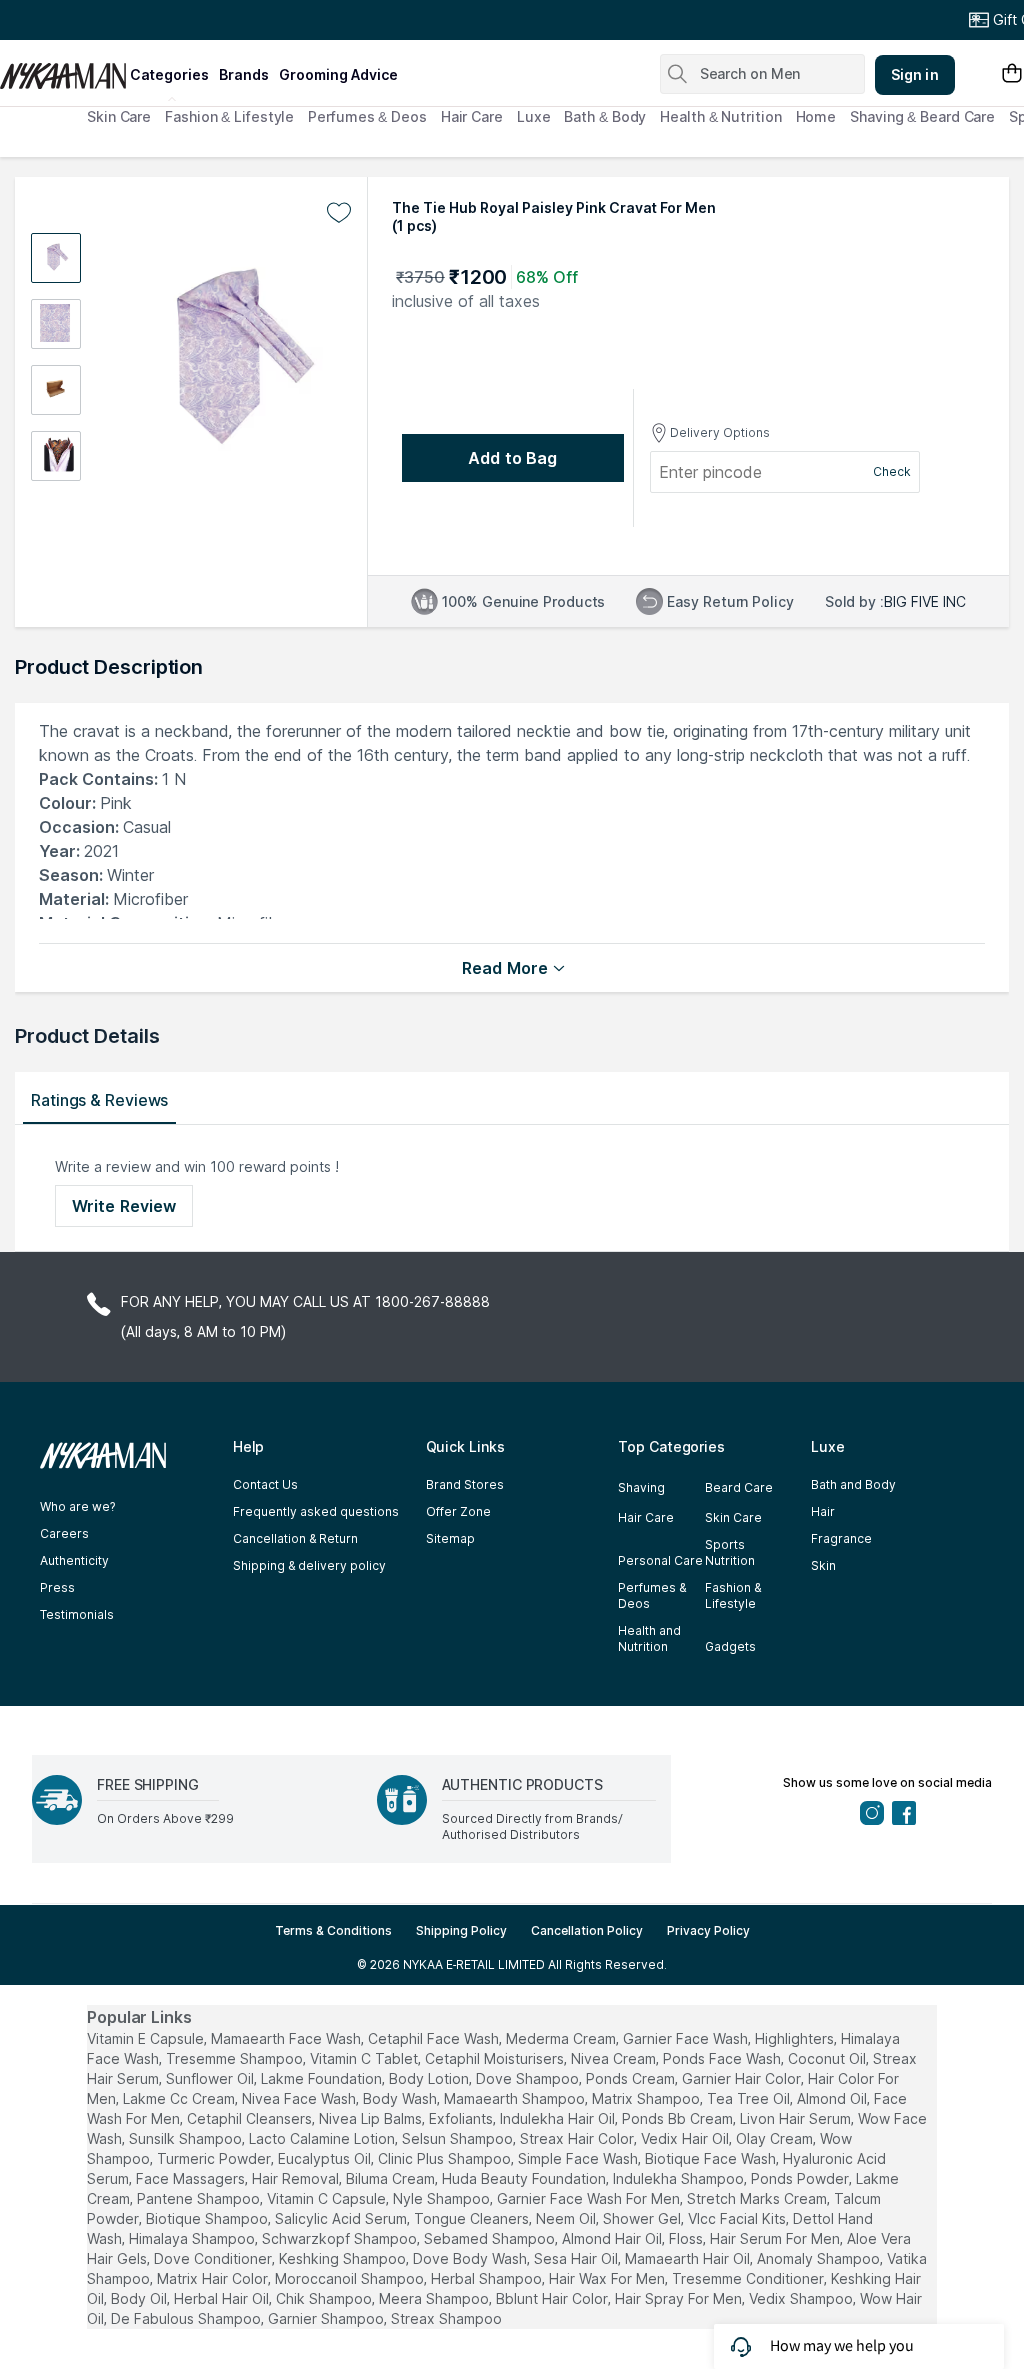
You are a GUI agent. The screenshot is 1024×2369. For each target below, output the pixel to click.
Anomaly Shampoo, (820, 2258)
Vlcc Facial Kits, (738, 2218)
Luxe (534, 116)
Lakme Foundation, (323, 2078)
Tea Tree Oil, (750, 2098)
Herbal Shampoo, (488, 2278)
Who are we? (77, 1506)
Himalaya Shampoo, (193, 2238)
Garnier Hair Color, (743, 2078)
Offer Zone (458, 1511)
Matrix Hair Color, (214, 2278)
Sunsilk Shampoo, (187, 2138)
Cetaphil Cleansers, (251, 2118)
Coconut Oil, (828, 2058)
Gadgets (730, 1646)
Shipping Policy (461, 1930)
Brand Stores (465, 1484)
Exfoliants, (462, 2118)
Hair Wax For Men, (608, 2278)
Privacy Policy (708, 1930)
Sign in (915, 74)
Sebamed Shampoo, (491, 2238)
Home (816, 116)
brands (244, 74)
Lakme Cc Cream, (180, 2098)
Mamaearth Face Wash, (287, 2038)
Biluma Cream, (392, 2178)
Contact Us (265, 1484)
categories (169, 74)
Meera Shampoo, (435, 2298)
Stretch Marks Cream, (758, 2198)
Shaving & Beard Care (922, 116)
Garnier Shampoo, (327, 2318)
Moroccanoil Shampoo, (351, 2278)
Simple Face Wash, (579, 2158)
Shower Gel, (643, 2218)
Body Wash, (401, 2098)
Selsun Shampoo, (459, 2138)
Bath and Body (853, 1484)
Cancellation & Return (295, 1538)
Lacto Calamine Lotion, (323, 2138)
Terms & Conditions (333, 1930)
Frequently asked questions (316, 1511)
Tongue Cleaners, (473, 2218)
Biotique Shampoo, (208, 2218)
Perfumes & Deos (367, 116)
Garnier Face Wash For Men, (590, 2198)
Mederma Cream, (562, 2038)
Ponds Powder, (801, 2178)
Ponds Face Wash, (723, 2058)
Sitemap (450, 1538)
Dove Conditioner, (214, 2258)
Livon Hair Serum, (797, 2118)
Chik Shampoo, (325, 2298)
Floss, (687, 2238)
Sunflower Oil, (211, 2078)
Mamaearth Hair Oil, (689, 2258)
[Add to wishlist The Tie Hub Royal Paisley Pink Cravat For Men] (339, 213)
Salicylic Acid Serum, (342, 2218)
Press (57, 1587)
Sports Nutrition (730, 1552)
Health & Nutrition (720, 116)
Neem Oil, (567, 2218)
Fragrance (841, 1538)
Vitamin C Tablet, (365, 2058)
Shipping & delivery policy (309, 1565)
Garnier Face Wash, (687, 2038)
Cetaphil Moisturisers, (496, 2058)
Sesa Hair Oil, (577, 2258)
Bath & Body (605, 116)
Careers (64, 1533)
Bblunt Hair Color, (553, 2298)
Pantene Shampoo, (200, 2198)
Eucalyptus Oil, (326, 2158)
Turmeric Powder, (215, 2158)
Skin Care (119, 116)
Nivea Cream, (615, 2058)
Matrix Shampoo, (647, 2098)
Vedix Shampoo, (802, 2298)
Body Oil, (140, 2298)
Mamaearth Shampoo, (516, 2098)
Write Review (124, 1206)
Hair (823, 1511)
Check (892, 471)
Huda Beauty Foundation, (525, 2178)
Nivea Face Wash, (300, 2098)
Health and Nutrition (649, 1638)
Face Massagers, (192, 2178)
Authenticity (74, 1560)
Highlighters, (796, 2038)
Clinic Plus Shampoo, (446, 2158)
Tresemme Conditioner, (749, 2278)
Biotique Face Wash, (712, 2158)
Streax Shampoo (446, 2318)
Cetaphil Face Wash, (435, 2038)
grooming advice (338, 74)
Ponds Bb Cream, (679, 2118)
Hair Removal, (297, 2178)
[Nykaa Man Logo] (62, 69)
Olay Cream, (776, 2138)
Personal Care (660, 1560)
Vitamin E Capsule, (147, 2038)
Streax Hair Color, (578, 2138)
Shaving (641, 1487)
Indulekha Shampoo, (680, 2178)
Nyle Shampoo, (443, 2198)
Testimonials (77, 1614)
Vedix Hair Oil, (686, 2138)
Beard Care (739, 1487)
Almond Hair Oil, (613, 2238)
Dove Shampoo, (529, 2078)
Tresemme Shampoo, (236, 2058)
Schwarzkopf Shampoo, (341, 2238)
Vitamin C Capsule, (328, 2198)
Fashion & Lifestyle (229, 116)
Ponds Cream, (632, 2078)
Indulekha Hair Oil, (559, 2118)
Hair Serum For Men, (776, 2238)
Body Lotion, (430, 2078)
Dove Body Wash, (471, 2258)
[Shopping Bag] (1012, 74)
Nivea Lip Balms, (372, 2118)
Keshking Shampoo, (344, 2258)
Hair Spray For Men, (680, 2298)
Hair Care (472, 116)
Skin (823, 1565)
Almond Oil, (833, 2098)
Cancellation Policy (587, 1930)
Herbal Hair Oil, (223, 2298)
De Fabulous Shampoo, (187, 2318)
